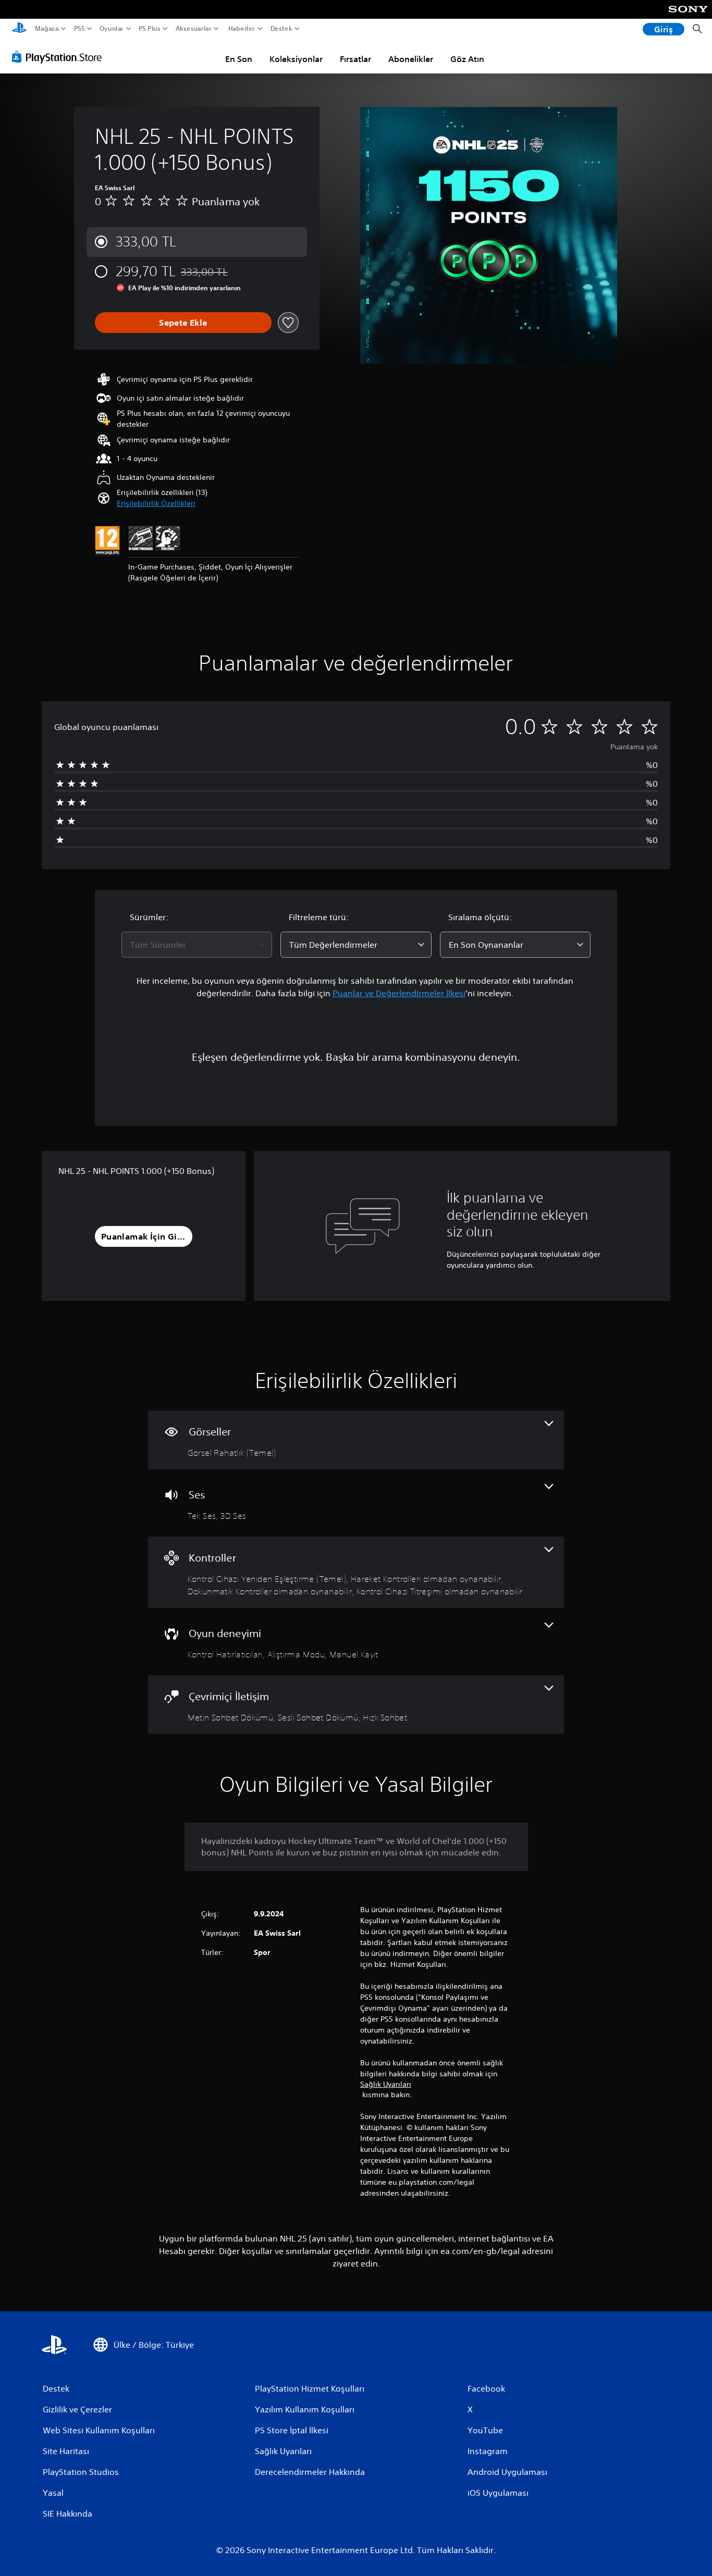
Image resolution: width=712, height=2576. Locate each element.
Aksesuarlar (194, 29)
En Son (239, 59)
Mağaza (47, 29)
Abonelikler (411, 59)
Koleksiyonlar (296, 59)
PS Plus (150, 29)
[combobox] (197, 945)
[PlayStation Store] (60, 57)
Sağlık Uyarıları (386, 2084)
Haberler (241, 29)
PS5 (79, 29)
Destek (281, 29)
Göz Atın (467, 59)
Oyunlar (111, 29)
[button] (156, 504)
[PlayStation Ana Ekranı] (19, 29)
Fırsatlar (355, 59)
